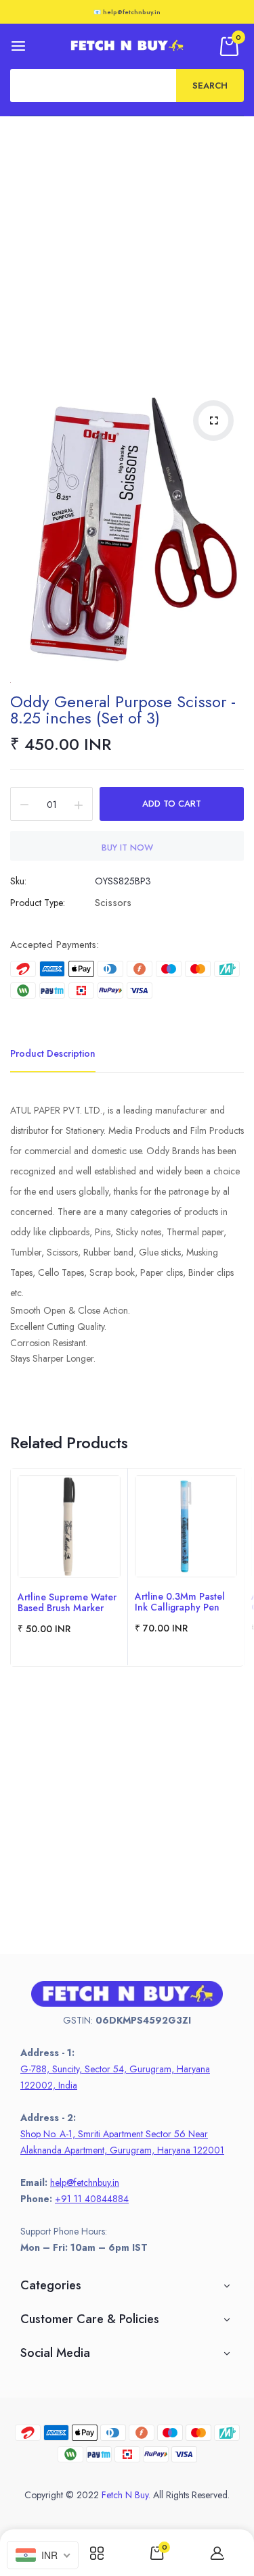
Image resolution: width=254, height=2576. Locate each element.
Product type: (38, 903)
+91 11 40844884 (92, 2199)
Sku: (18, 881)
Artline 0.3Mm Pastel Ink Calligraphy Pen (180, 1602)
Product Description (53, 1053)
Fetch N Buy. (126, 2495)
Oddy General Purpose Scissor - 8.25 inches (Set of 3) (123, 710)
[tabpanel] (69, 1567)
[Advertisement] (127, 250)
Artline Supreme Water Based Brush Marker (67, 1602)
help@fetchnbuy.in (85, 2183)
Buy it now (127, 848)
